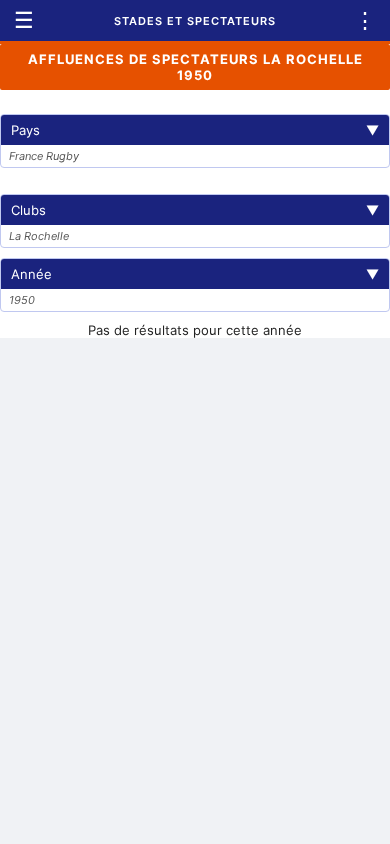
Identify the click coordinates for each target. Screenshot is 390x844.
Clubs (195, 210)
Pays (195, 130)
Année (195, 274)
